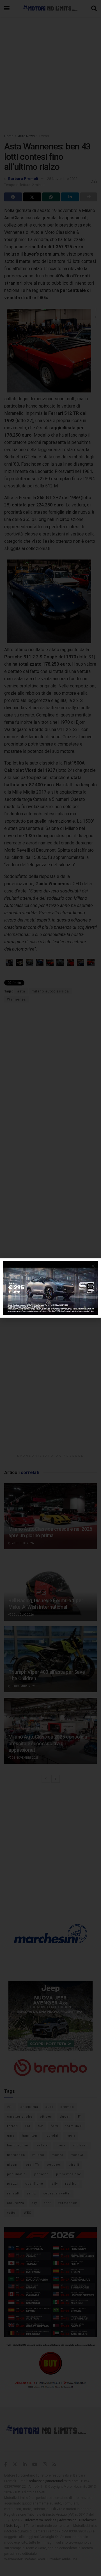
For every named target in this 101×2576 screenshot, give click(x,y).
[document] (50, 1288)
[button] (93, 1266)
